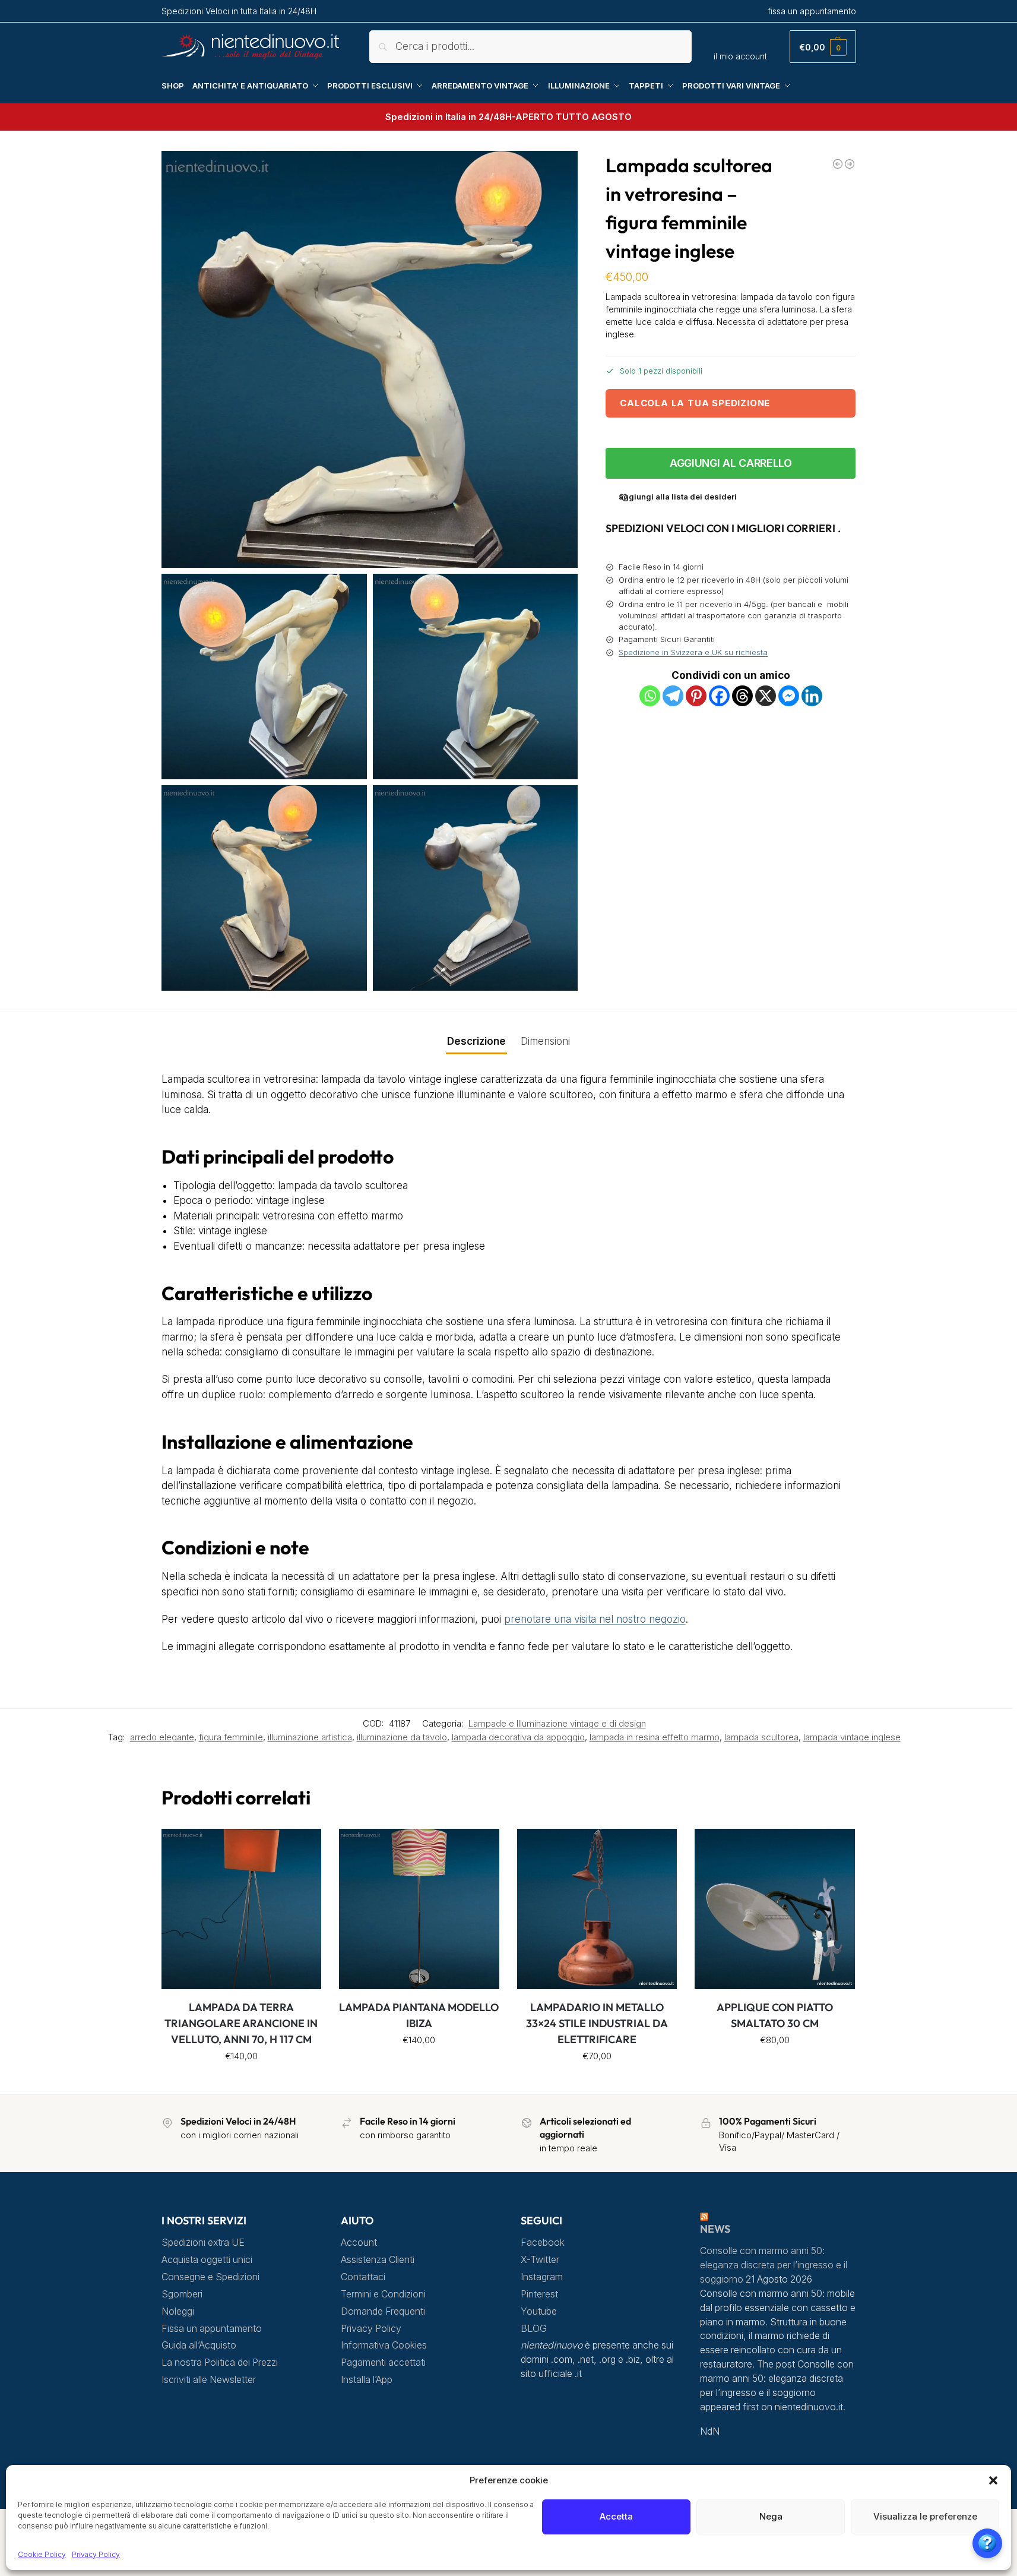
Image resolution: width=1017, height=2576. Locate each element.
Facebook (543, 2242)
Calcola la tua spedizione (695, 403)
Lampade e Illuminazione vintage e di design (557, 1724)
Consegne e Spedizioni (210, 2277)
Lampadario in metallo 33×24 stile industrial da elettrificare (597, 2023)
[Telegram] (673, 696)
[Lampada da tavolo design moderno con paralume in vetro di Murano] (838, 164)
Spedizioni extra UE (203, 2242)
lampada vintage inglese (852, 1737)
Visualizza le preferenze (925, 2516)
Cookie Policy (42, 2554)
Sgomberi (182, 2294)
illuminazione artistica (310, 1737)
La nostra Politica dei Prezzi (220, 2362)
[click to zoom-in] (370, 359)
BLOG (534, 2329)
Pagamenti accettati (383, 2362)
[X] (766, 696)
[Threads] (742, 696)
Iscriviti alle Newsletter (209, 2380)
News (715, 2229)
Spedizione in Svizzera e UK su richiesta (693, 652)
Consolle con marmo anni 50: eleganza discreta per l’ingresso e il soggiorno (774, 2265)
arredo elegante (162, 1737)
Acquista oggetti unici (207, 2260)
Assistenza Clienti (378, 2260)
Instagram (542, 2277)
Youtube (539, 2311)
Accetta (616, 2516)
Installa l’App (367, 2380)
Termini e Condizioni (383, 2294)
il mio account (740, 56)
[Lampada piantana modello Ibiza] (419, 1909)
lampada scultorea (761, 1737)
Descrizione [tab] (476, 1041)
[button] (993, 2480)
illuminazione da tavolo (402, 1737)
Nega (771, 2516)
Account (359, 2242)
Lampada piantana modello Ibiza (419, 2015)
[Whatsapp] (650, 696)
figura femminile (231, 1737)
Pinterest (539, 2294)
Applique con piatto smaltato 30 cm (775, 2015)
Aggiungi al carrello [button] (241, 2082)
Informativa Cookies (384, 2345)
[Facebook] (719, 696)
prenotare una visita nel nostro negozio (595, 1619)
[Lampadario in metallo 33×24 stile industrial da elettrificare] (597, 1909)
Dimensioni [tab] (545, 1041)
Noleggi (178, 2311)
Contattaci (363, 2277)
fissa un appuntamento (812, 11)
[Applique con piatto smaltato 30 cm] (775, 1909)
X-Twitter (540, 2260)
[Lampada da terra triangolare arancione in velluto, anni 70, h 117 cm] (242, 1909)
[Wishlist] (303, 1847)
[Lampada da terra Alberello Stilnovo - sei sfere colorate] (850, 164)
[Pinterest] (696, 696)
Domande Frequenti (383, 2311)
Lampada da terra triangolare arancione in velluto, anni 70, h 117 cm (241, 2023)
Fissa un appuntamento (212, 2329)
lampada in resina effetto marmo (655, 1737)
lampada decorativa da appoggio (518, 1737)
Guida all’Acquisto (199, 2345)
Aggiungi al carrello (731, 463)
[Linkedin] (812, 696)
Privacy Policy (96, 2554)
